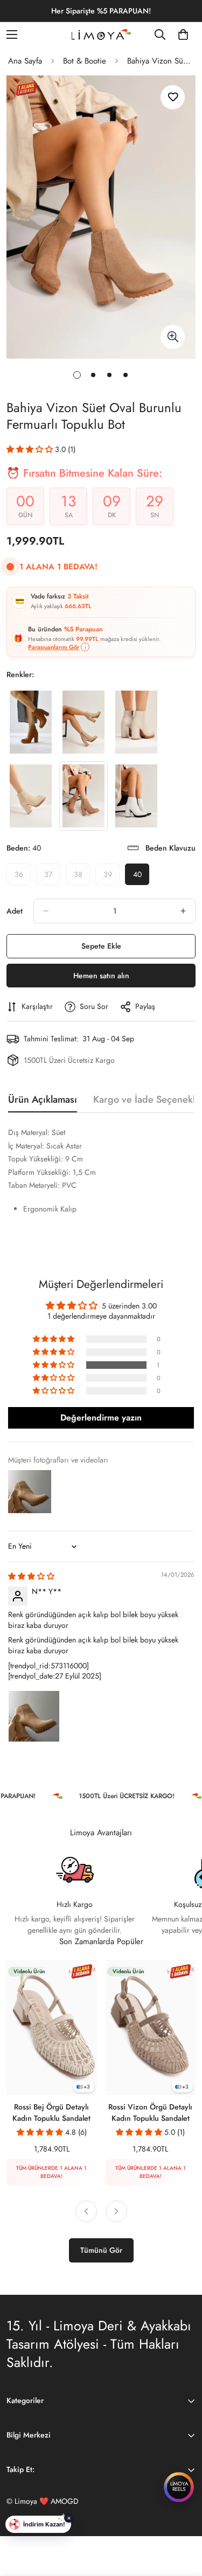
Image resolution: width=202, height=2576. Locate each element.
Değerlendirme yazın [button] (101, 1418)
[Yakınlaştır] (173, 337)
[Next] (116, 2211)
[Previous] (86, 2211)
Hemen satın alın (101, 976)
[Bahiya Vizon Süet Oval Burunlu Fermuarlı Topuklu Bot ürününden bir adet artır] (183, 911)
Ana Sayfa (25, 61)
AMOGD (65, 2501)
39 (112, 877)
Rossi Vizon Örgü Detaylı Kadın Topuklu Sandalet (150, 2112)
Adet (15, 911)
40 (141, 877)
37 (52, 877)
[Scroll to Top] (183, 2519)
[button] (31, 449)
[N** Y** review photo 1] (34, 1716)
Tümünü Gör (101, 2250)
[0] (183, 34)
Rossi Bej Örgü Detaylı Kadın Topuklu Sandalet (51, 2112)
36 (23, 877)
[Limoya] (101, 34)
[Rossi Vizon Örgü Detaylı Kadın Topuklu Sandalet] (151, 2027)
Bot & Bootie (85, 61)
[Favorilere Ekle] (173, 97)
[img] (31, 1576)
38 (82, 877)
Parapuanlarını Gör (54, 647)
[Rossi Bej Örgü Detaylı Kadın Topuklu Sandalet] (52, 2027)
